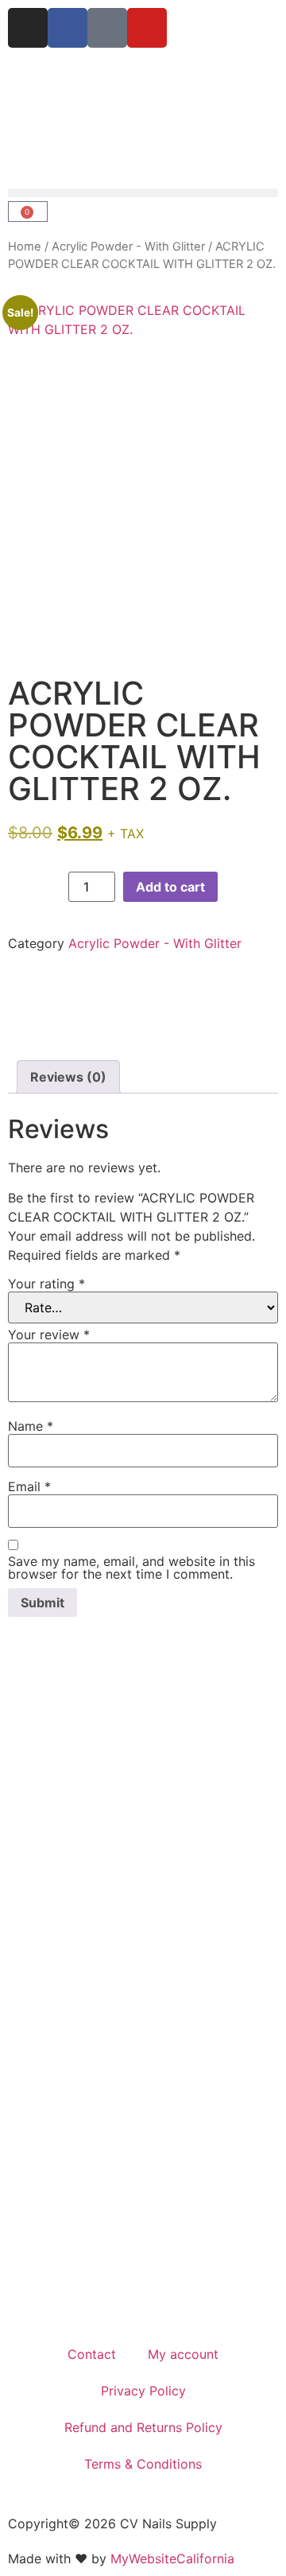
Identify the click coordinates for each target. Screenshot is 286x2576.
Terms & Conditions (143, 2464)
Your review (49, 1335)
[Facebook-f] (68, 28)
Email (29, 1486)
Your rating (46, 1284)
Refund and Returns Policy (143, 2427)
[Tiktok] (107, 28)
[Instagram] (28, 28)
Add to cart (170, 887)
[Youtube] (147, 28)
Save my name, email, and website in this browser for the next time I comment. (131, 1568)
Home (25, 247)
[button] (143, 193)
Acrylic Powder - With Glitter (128, 247)
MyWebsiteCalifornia (172, 2559)
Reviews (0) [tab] (68, 1077)
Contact (92, 2354)
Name (31, 1426)
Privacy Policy (143, 2391)
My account (183, 2354)
